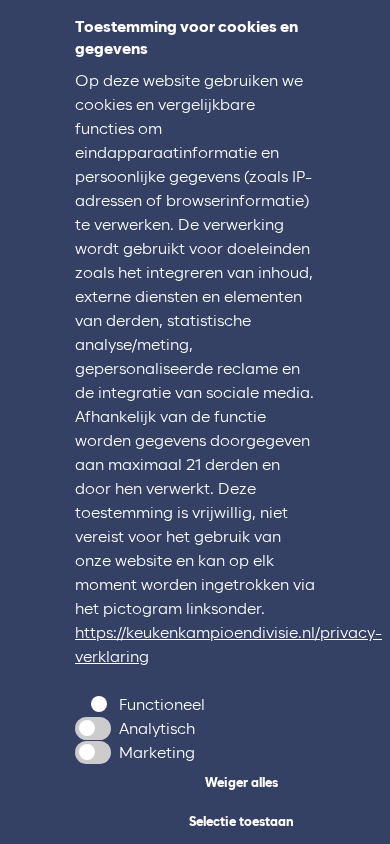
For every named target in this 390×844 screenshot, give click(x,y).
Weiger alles (241, 783)
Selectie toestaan (241, 822)
